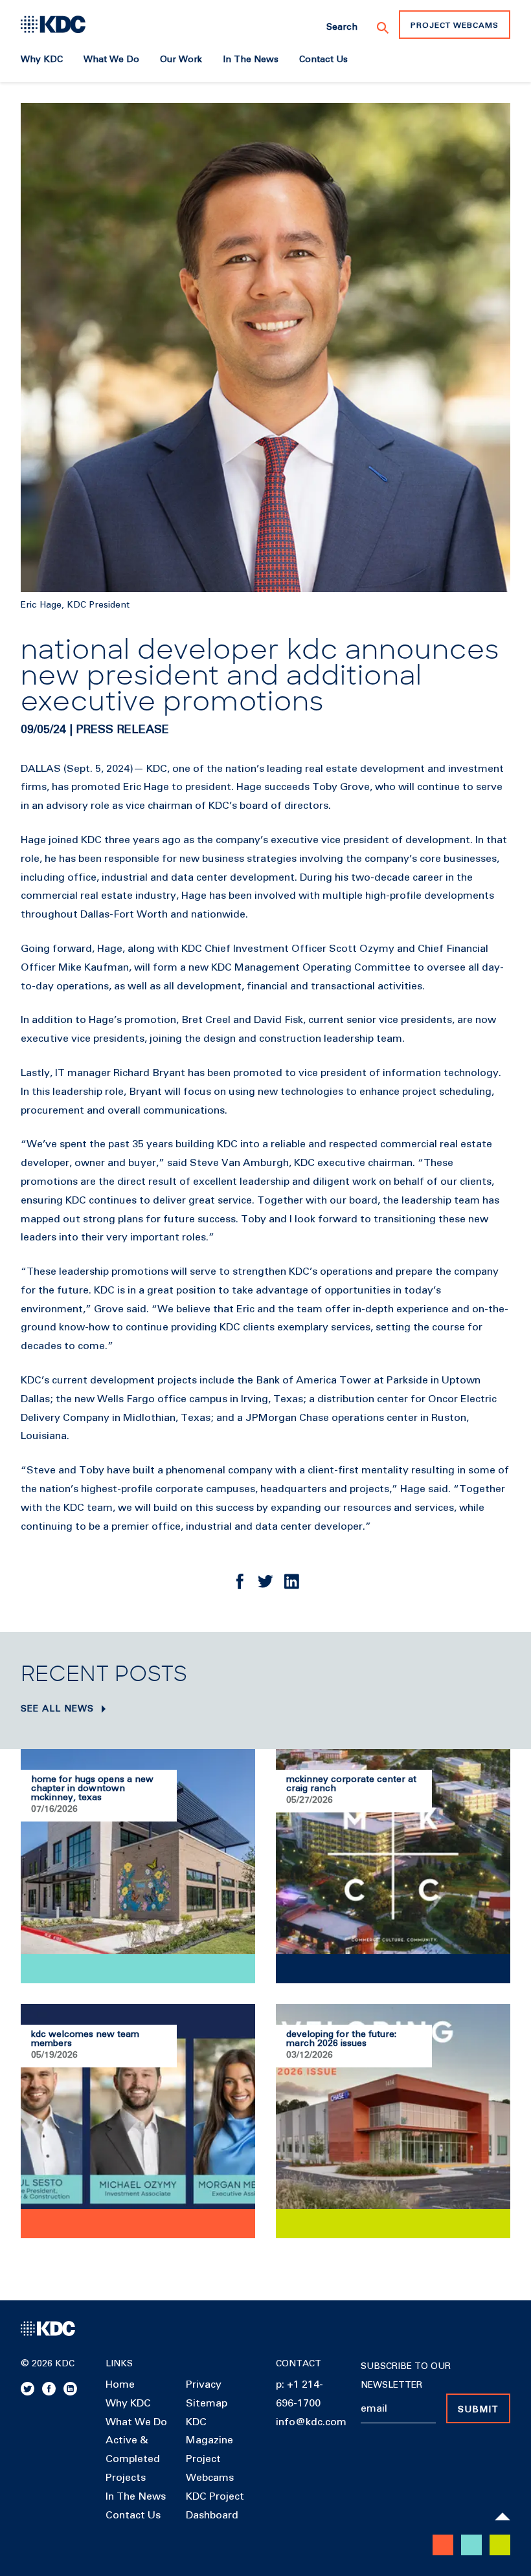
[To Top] (503, 2516)
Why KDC (128, 2403)
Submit (478, 2410)
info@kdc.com (311, 2422)
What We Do (136, 2422)
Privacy (204, 2384)
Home (120, 2384)
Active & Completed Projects (133, 2459)
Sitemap (207, 2403)
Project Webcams (455, 26)
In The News (136, 2496)
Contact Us (133, 2515)
